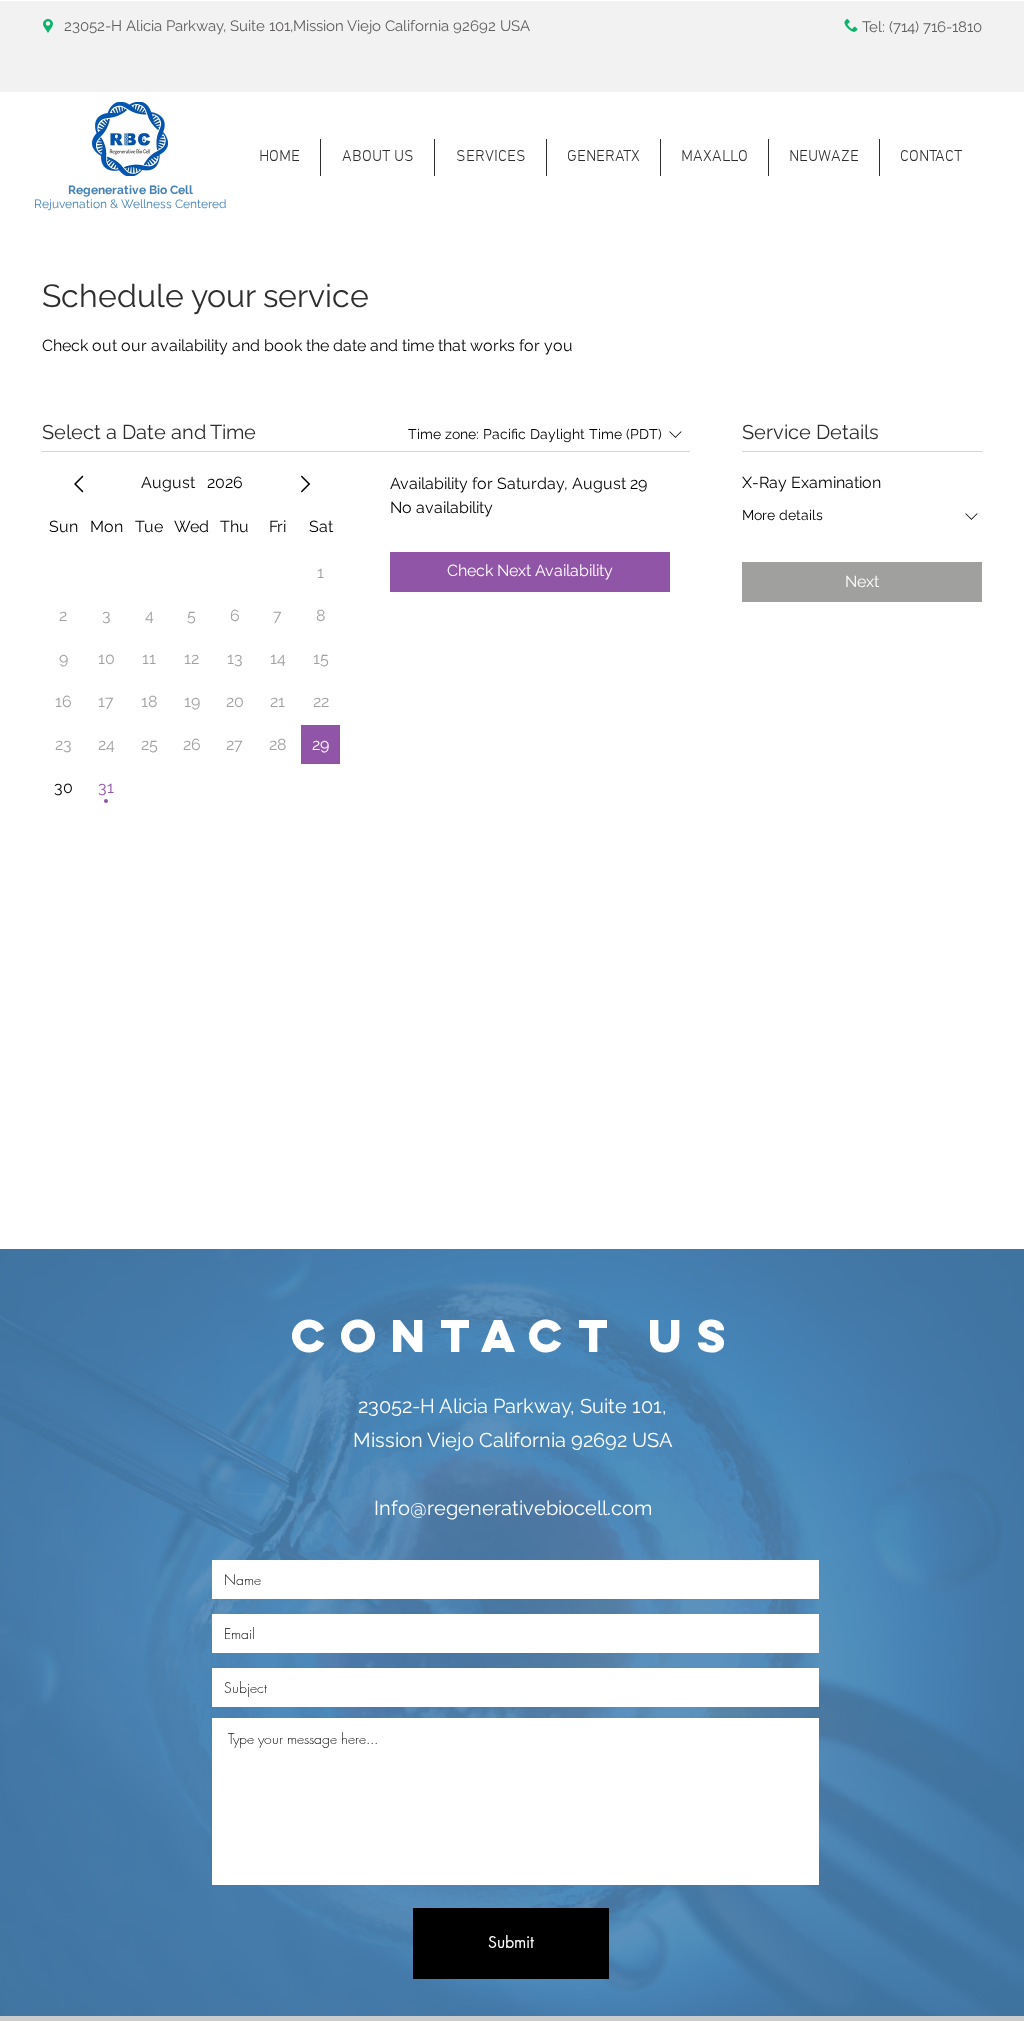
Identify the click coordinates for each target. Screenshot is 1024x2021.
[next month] (305, 484)
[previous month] (79, 484)
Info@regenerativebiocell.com (513, 1508)
